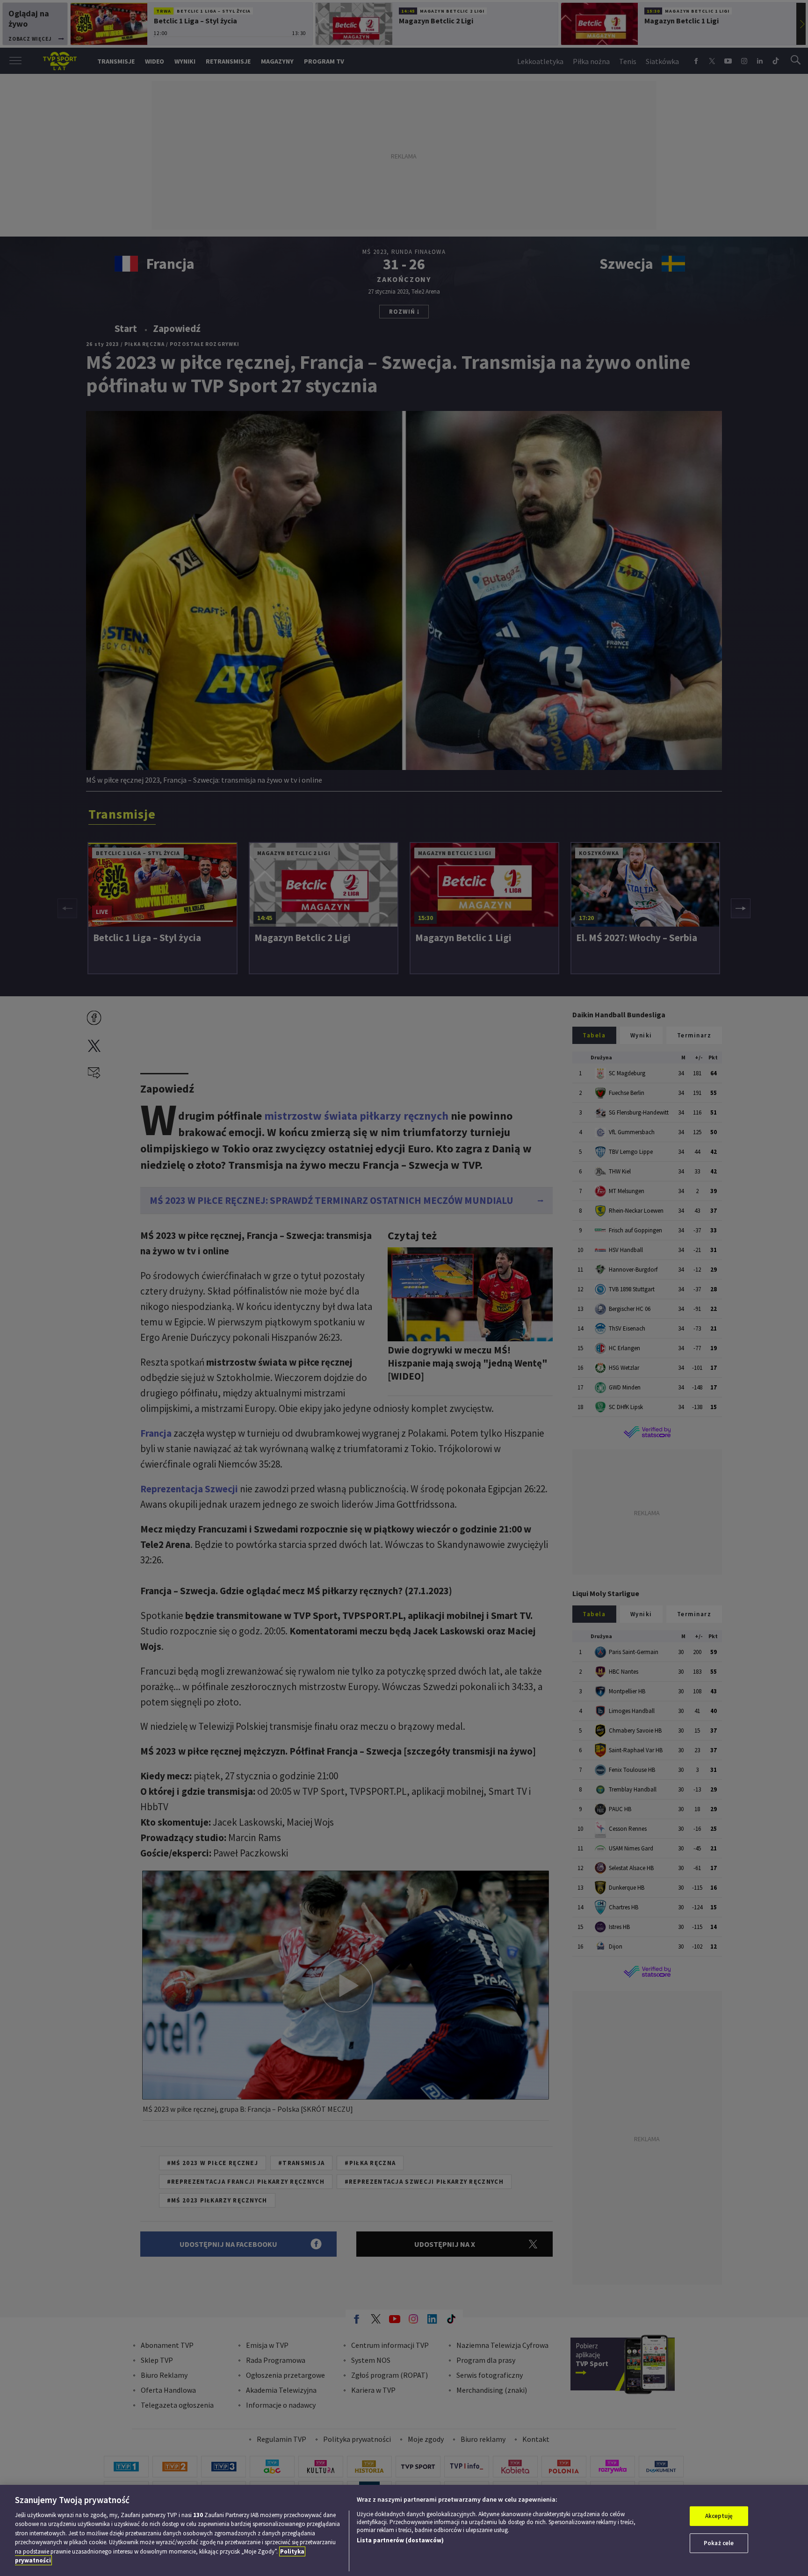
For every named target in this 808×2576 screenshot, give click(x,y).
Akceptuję (719, 2516)
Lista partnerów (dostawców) (400, 2540)
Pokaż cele (719, 2543)
